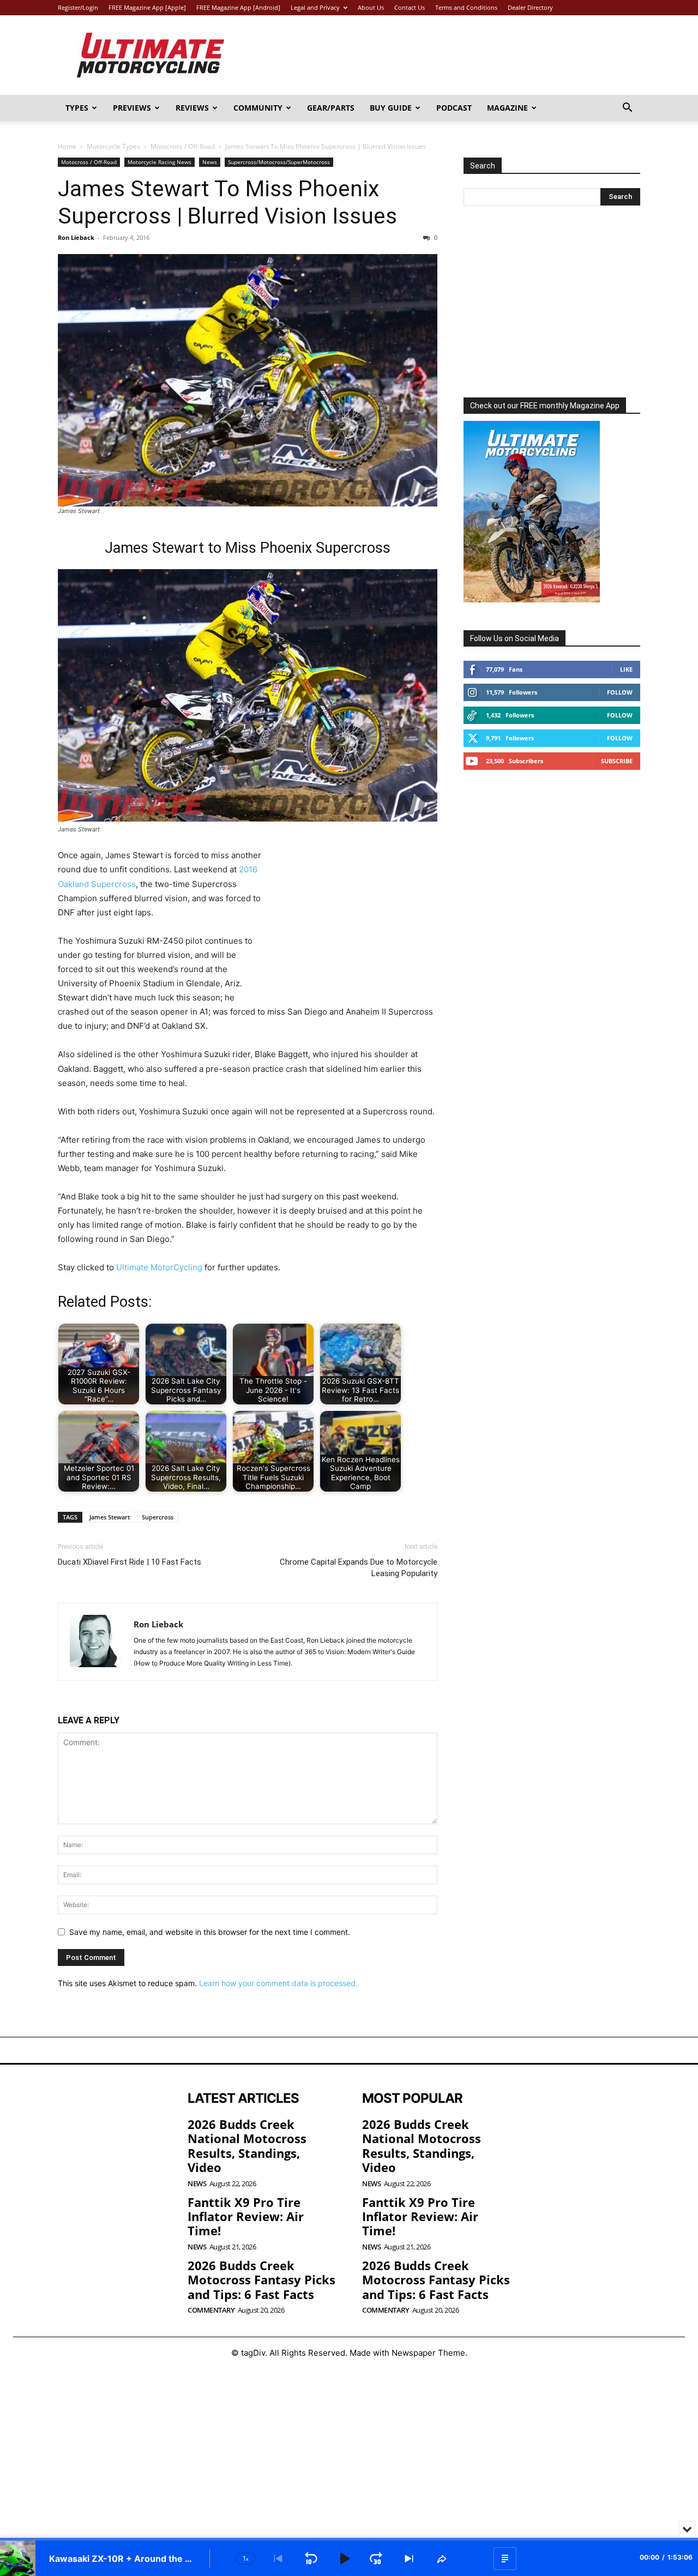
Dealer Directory (530, 7)
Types (77, 108)
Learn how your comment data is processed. (278, 1983)
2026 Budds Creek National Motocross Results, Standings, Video (247, 2146)
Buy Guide (391, 108)
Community (258, 108)
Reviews (192, 108)
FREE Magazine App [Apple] (147, 7)
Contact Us (410, 7)
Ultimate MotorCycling (159, 1267)
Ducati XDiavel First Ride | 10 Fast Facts (130, 1562)
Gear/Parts (331, 108)
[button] (627, 109)
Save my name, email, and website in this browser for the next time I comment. (210, 1932)
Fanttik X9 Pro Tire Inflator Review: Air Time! (246, 2216)
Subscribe (617, 761)
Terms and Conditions (466, 7)
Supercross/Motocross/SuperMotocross (279, 162)
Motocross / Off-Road (183, 146)
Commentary (211, 2310)
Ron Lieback (76, 237)
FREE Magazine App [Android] (238, 7)
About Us (371, 7)
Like (626, 669)
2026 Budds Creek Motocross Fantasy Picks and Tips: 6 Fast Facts (261, 2280)
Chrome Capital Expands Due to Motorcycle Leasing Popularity (359, 1568)
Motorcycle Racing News (160, 162)
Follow (620, 692)
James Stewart (110, 1517)
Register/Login (78, 7)
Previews (132, 108)
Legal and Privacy (315, 7)
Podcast (454, 108)
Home (67, 146)
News (210, 162)
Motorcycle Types (113, 146)
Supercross (158, 1517)
